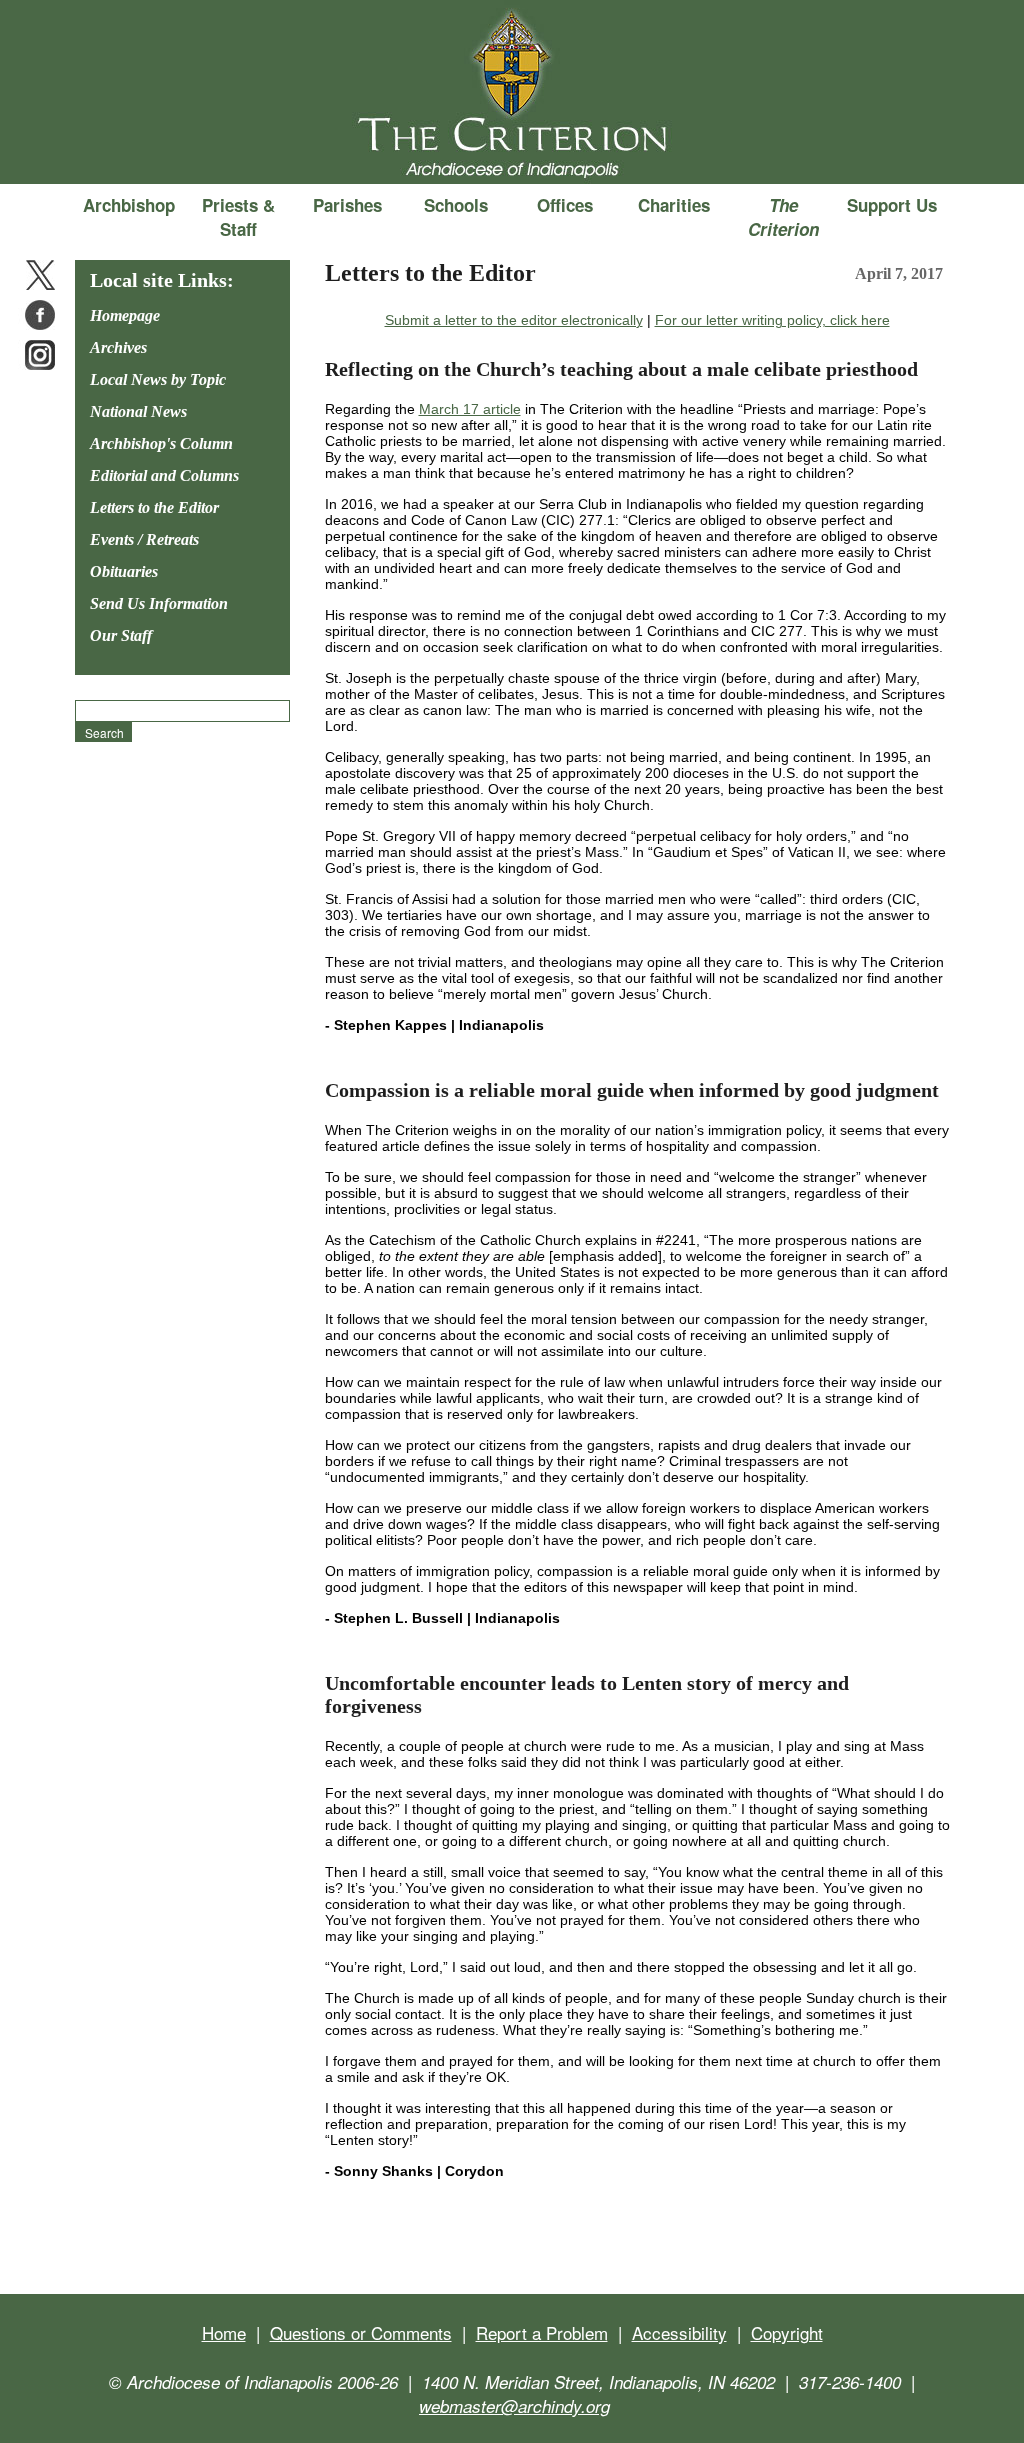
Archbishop (129, 205)
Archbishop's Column (161, 443)
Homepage (125, 315)
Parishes (347, 205)
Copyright (787, 2332)
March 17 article (470, 409)
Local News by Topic (158, 379)
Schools (456, 205)
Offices (565, 205)
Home (224, 2332)
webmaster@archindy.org (514, 2406)
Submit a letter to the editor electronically (514, 320)
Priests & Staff (238, 217)
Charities (674, 205)
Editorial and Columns (164, 475)
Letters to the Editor (154, 507)
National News (138, 411)
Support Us (892, 205)
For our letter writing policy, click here (772, 320)
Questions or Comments (361, 2332)
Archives (118, 347)
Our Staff (121, 635)
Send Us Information (159, 603)
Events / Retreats (144, 539)
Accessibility (679, 2332)
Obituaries (124, 571)
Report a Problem (542, 2332)
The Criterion (512, 151)
